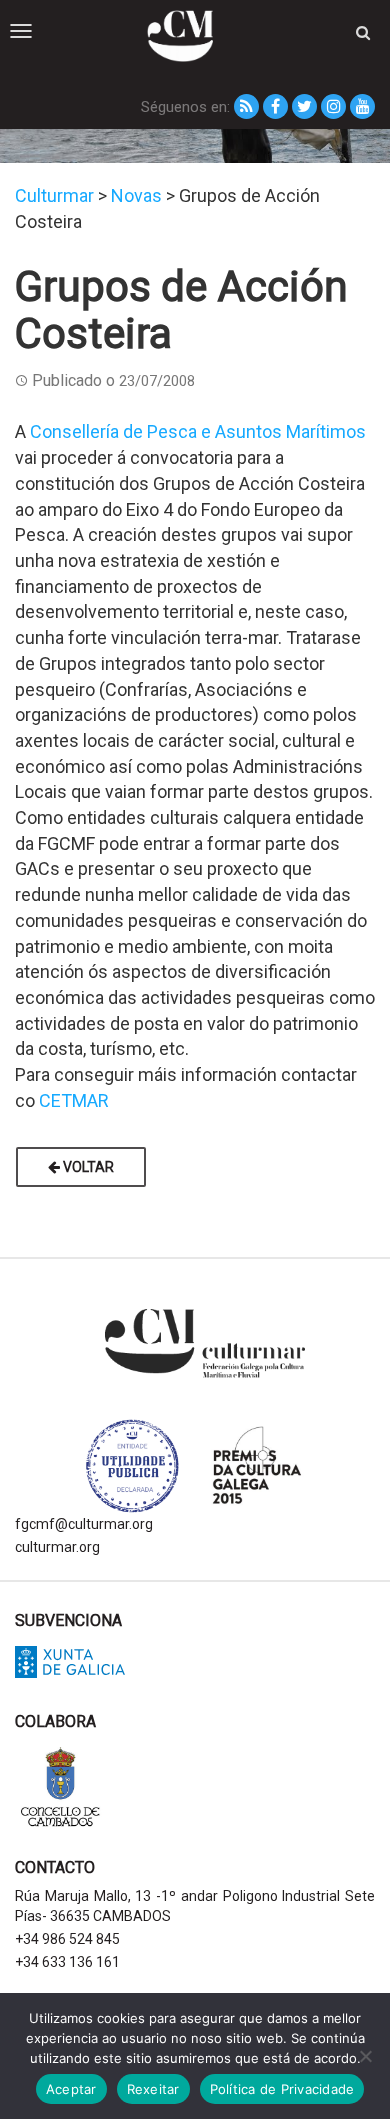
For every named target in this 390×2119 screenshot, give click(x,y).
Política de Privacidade (282, 2089)
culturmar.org (57, 1547)
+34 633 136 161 (67, 1962)
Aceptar (71, 2089)
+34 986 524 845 (67, 1939)
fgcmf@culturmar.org (84, 1524)
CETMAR (74, 1100)
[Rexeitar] (365, 2056)
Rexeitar (153, 2089)
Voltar (87, 1167)
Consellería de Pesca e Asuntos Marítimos (198, 431)
